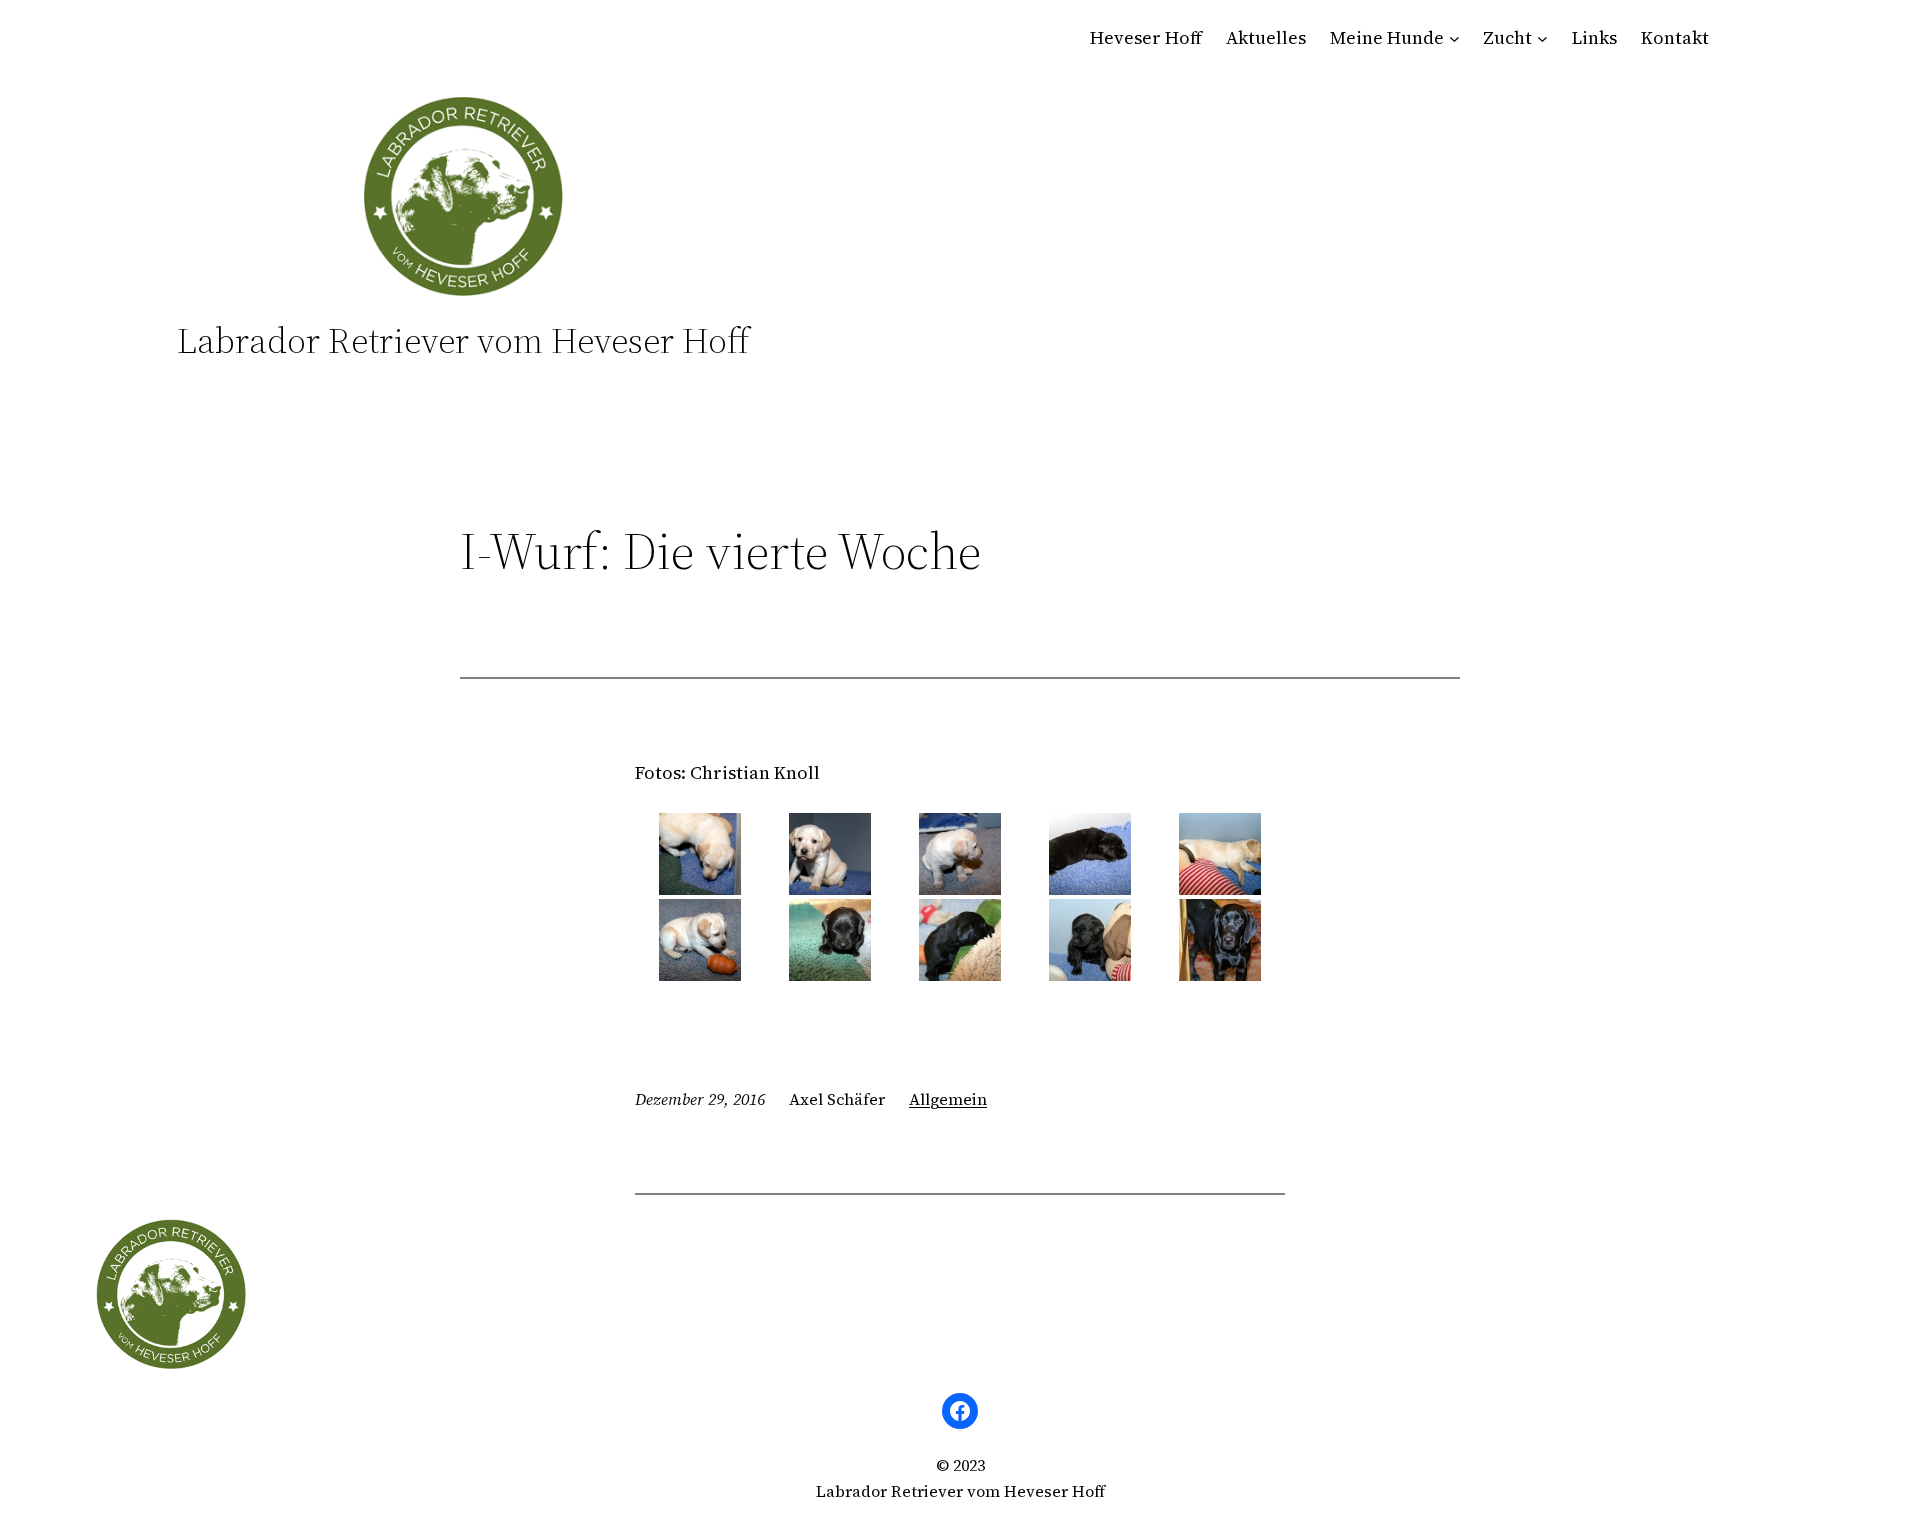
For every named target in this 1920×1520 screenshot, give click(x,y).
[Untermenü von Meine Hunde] (1454, 38)
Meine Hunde (1387, 37)
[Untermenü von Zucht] (1542, 38)
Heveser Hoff (1146, 37)
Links (1594, 37)
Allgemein (948, 1099)
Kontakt (1675, 37)
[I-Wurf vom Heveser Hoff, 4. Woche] (700, 854)
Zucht (1507, 37)
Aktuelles (1266, 37)
